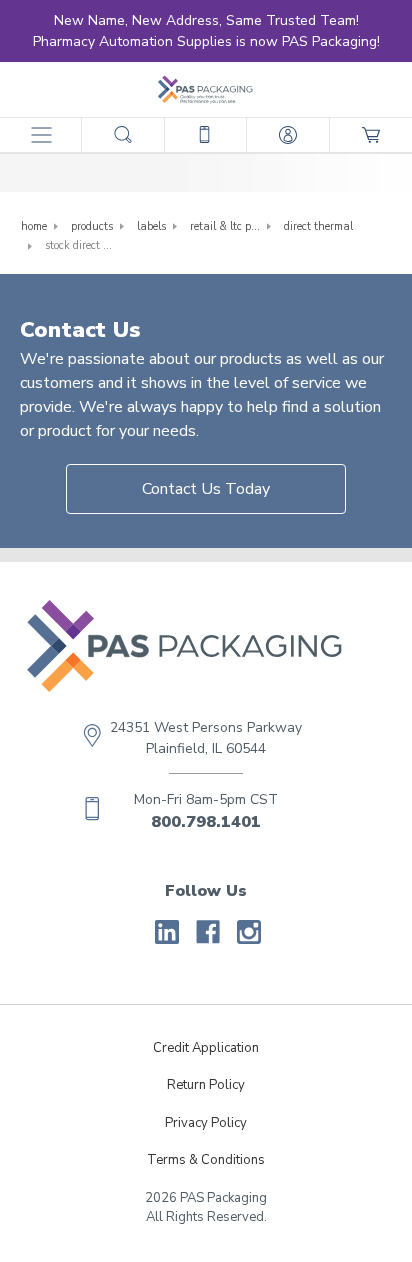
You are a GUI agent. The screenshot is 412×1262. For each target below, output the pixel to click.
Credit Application (206, 1048)
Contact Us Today (206, 489)
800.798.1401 (206, 822)
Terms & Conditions (206, 1160)
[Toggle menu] (40, 134)
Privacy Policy (206, 1123)
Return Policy (206, 1085)
